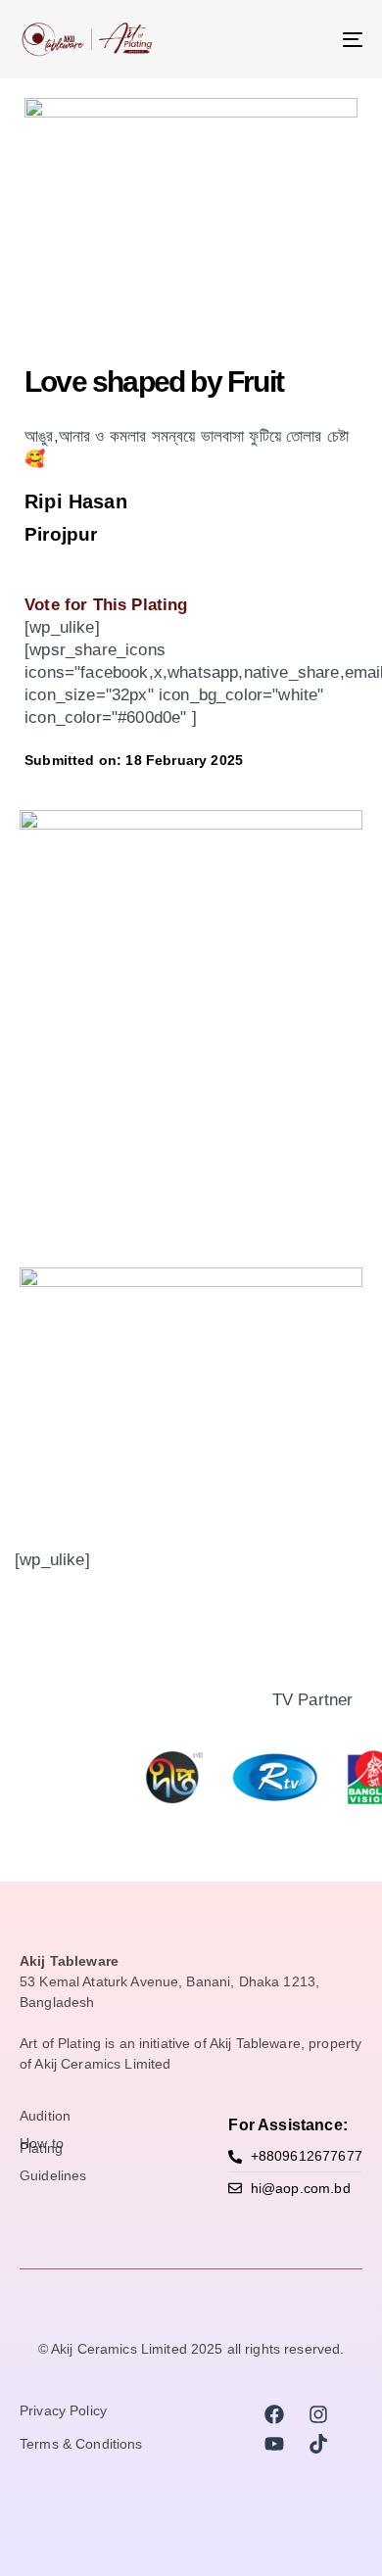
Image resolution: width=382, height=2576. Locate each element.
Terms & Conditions (81, 2445)
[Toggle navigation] (305, 39)
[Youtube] (274, 2444)
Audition (45, 2117)
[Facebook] (274, 2414)
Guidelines (53, 2176)
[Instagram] (318, 2414)
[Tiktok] (318, 2444)
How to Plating (42, 2147)
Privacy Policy (63, 2411)
